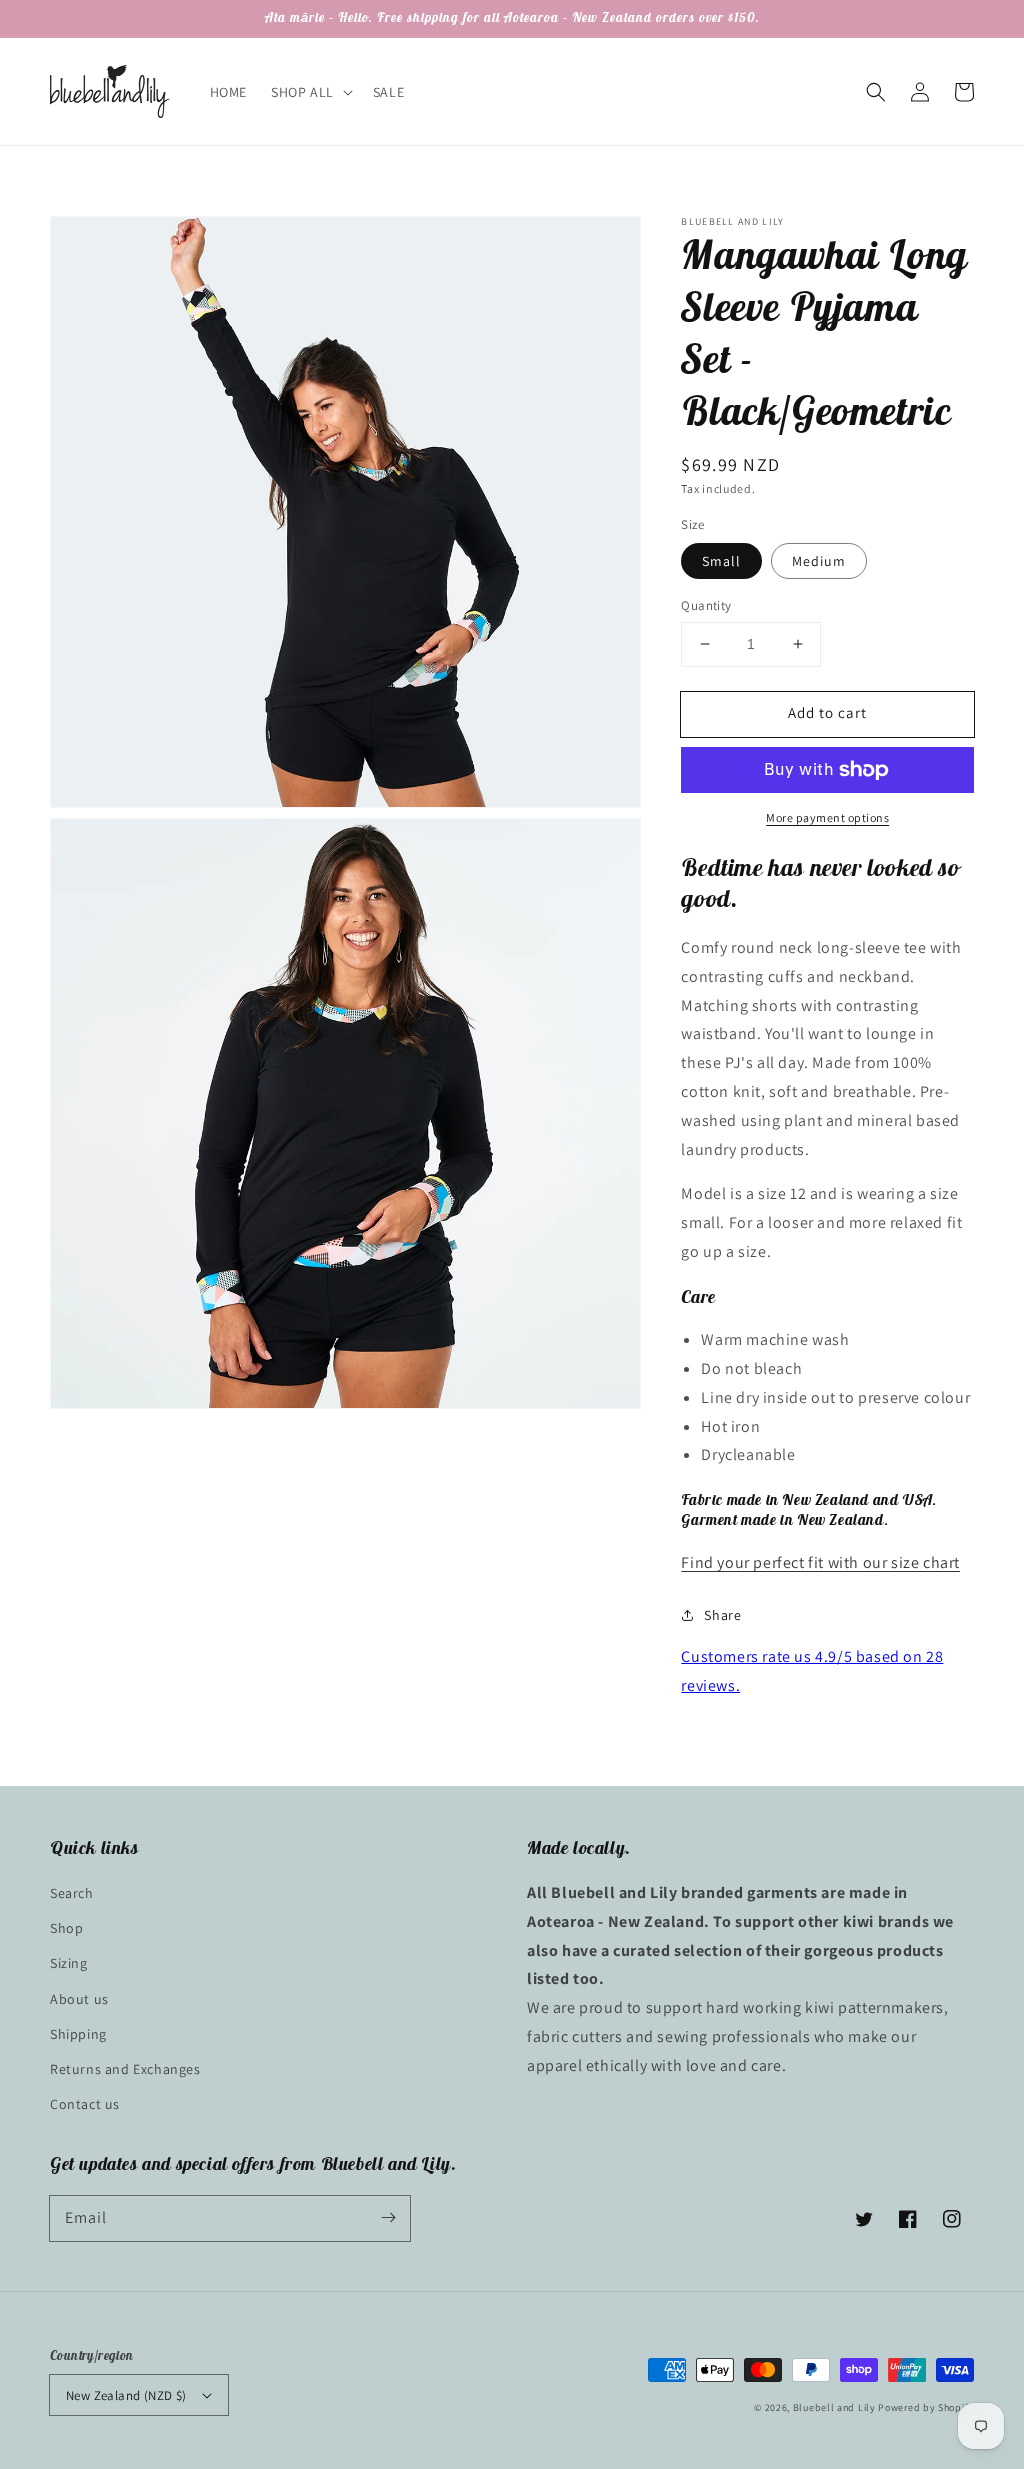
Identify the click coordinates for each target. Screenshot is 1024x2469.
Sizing (69, 1963)
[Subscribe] (388, 2218)
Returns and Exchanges (125, 2069)
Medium (819, 561)
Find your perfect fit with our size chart (820, 1562)
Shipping (78, 2034)
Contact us (85, 2104)
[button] (876, 92)
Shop (66, 1928)
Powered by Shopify (926, 2407)
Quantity (706, 605)
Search (72, 1893)
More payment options (827, 817)
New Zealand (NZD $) (126, 2395)
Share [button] (722, 1615)
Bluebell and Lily (834, 2407)
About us (79, 1999)
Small (721, 561)
